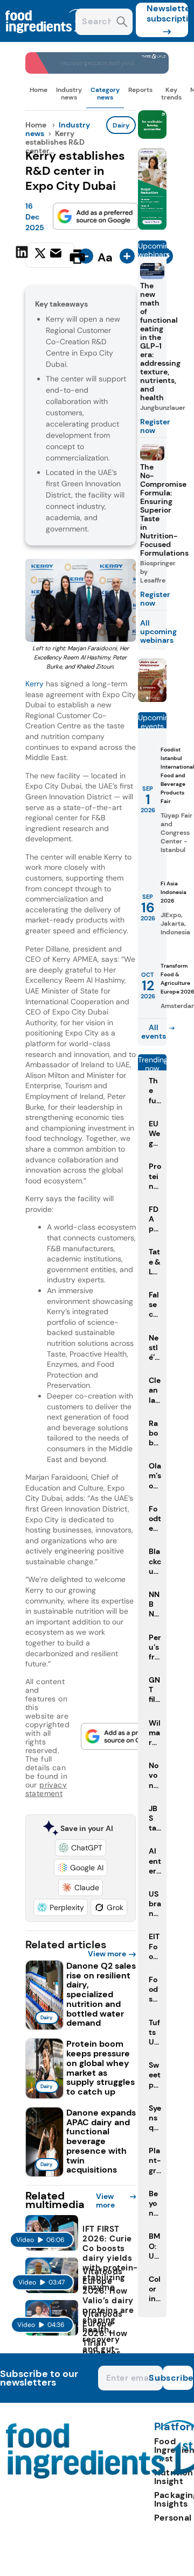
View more (107, 1954)
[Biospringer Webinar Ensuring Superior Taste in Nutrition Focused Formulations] (152, 699)
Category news (105, 94)
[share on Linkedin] (23, 256)
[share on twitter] (40, 256)
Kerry (34, 684)
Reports (140, 90)
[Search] (122, 23)
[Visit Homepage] (47, 39)
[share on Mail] (57, 256)
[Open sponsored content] (97, 71)
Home (39, 90)
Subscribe (178, 2378)
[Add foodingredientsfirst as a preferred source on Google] (95, 216)
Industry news (69, 94)
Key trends (171, 94)
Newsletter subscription (167, 13)
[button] (81, 1848)
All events (154, 1032)
